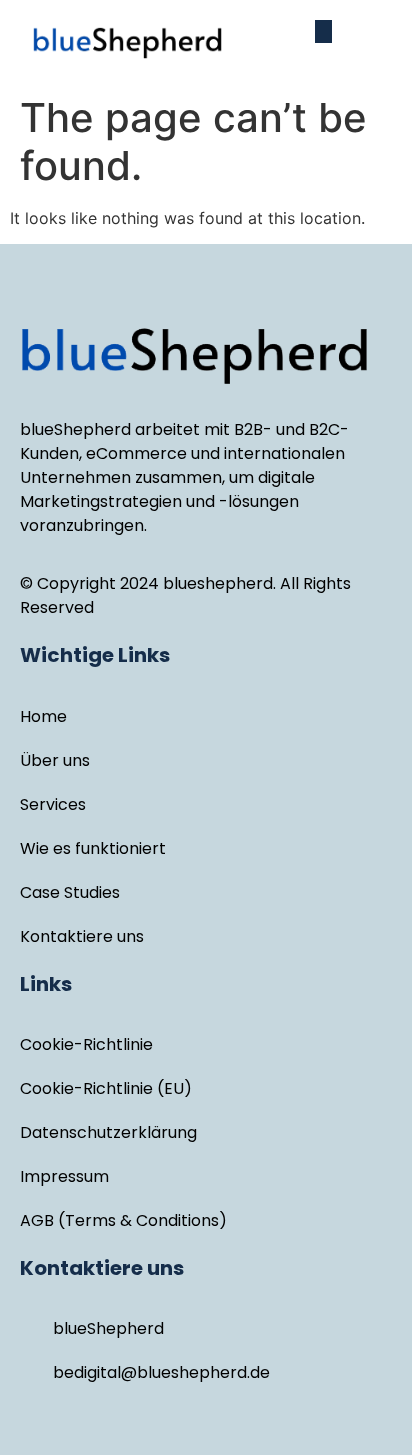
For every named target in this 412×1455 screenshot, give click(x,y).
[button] (323, 31)
